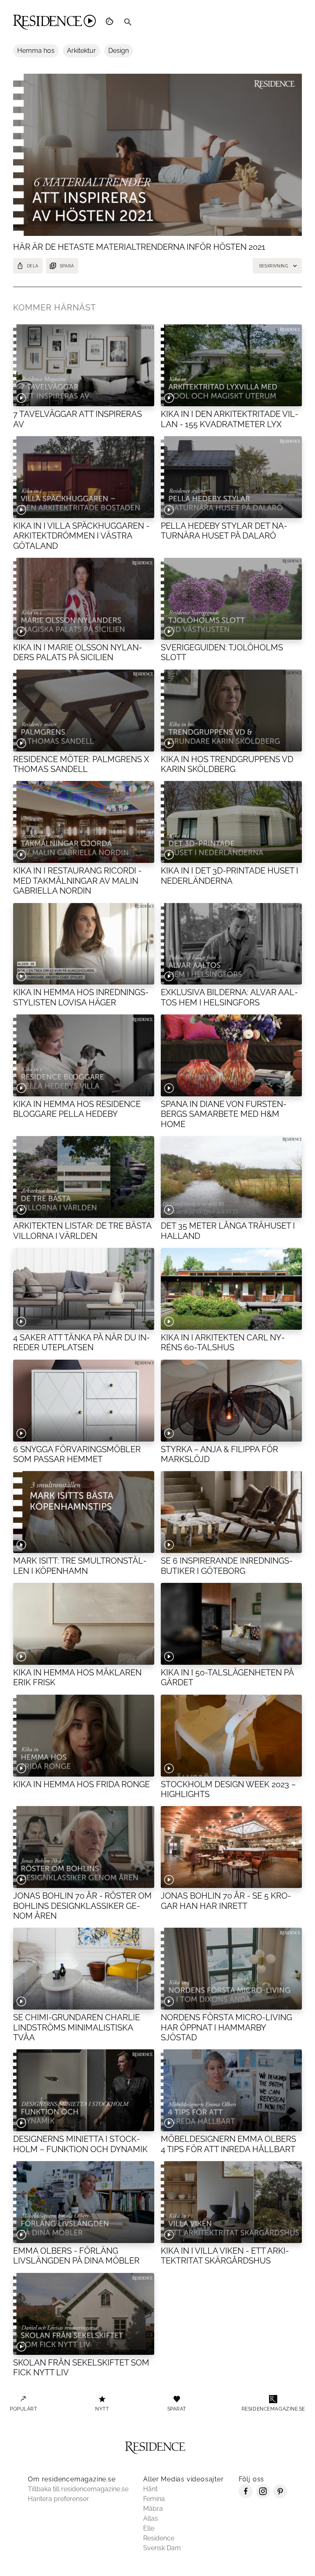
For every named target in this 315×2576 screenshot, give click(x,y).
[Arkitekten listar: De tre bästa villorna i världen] (84, 1177)
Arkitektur (81, 51)
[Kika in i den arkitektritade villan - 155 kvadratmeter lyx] (231, 365)
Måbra (153, 2509)
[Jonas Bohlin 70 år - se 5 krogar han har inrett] (231, 1847)
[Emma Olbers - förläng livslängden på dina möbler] (84, 2202)
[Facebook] (246, 2496)
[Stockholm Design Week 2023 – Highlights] (231, 1736)
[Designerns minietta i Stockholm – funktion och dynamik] (84, 2090)
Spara (67, 266)
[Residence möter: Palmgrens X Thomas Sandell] (84, 711)
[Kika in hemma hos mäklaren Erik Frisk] (84, 1624)
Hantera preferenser (58, 2499)
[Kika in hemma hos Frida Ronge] (84, 1736)
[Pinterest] (280, 2496)
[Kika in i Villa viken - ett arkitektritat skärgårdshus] (231, 2202)
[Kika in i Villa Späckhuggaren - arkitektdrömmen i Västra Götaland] (84, 477)
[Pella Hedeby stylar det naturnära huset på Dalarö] (231, 477)
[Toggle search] (128, 22)
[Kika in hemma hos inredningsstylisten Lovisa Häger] (84, 944)
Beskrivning (274, 266)
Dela (33, 266)
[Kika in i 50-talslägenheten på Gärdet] (231, 1624)
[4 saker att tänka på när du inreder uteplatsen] (84, 1289)
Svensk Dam (162, 2548)
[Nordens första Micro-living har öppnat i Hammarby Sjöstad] (231, 1969)
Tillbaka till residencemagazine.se (78, 2489)
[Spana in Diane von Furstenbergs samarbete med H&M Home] (231, 1055)
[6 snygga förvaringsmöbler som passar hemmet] (84, 1401)
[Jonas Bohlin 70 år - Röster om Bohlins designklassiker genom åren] (84, 1847)
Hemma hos (36, 51)
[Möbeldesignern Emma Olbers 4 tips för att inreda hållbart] (231, 2090)
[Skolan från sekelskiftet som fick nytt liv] (84, 2314)
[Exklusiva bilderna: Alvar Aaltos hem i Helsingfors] (231, 944)
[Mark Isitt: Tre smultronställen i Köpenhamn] (84, 1512)
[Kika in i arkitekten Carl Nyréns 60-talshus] (231, 1289)
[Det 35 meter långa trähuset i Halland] (231, 1177)
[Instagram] (263, 2496)
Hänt (150, 2489)
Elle (149, 2528)
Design (119, 51)
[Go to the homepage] (55, 22)
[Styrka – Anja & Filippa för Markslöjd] (231, 1401)
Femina (154, 2499)
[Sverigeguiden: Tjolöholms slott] (231, 599)
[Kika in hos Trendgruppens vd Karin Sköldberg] (231, 711)
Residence (159, 2538)
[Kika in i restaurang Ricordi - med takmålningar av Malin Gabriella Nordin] (84, 822)
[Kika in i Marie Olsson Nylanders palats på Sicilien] (84, 599)
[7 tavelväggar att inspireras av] (84, 365)
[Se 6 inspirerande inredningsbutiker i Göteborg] (231, 1512)
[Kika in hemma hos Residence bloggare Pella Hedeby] (84, 1055)
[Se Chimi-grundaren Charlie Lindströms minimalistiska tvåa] (84, 1969)
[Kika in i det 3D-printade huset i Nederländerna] (231, 822)
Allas (151, 2518)
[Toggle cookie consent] (111, 22)
